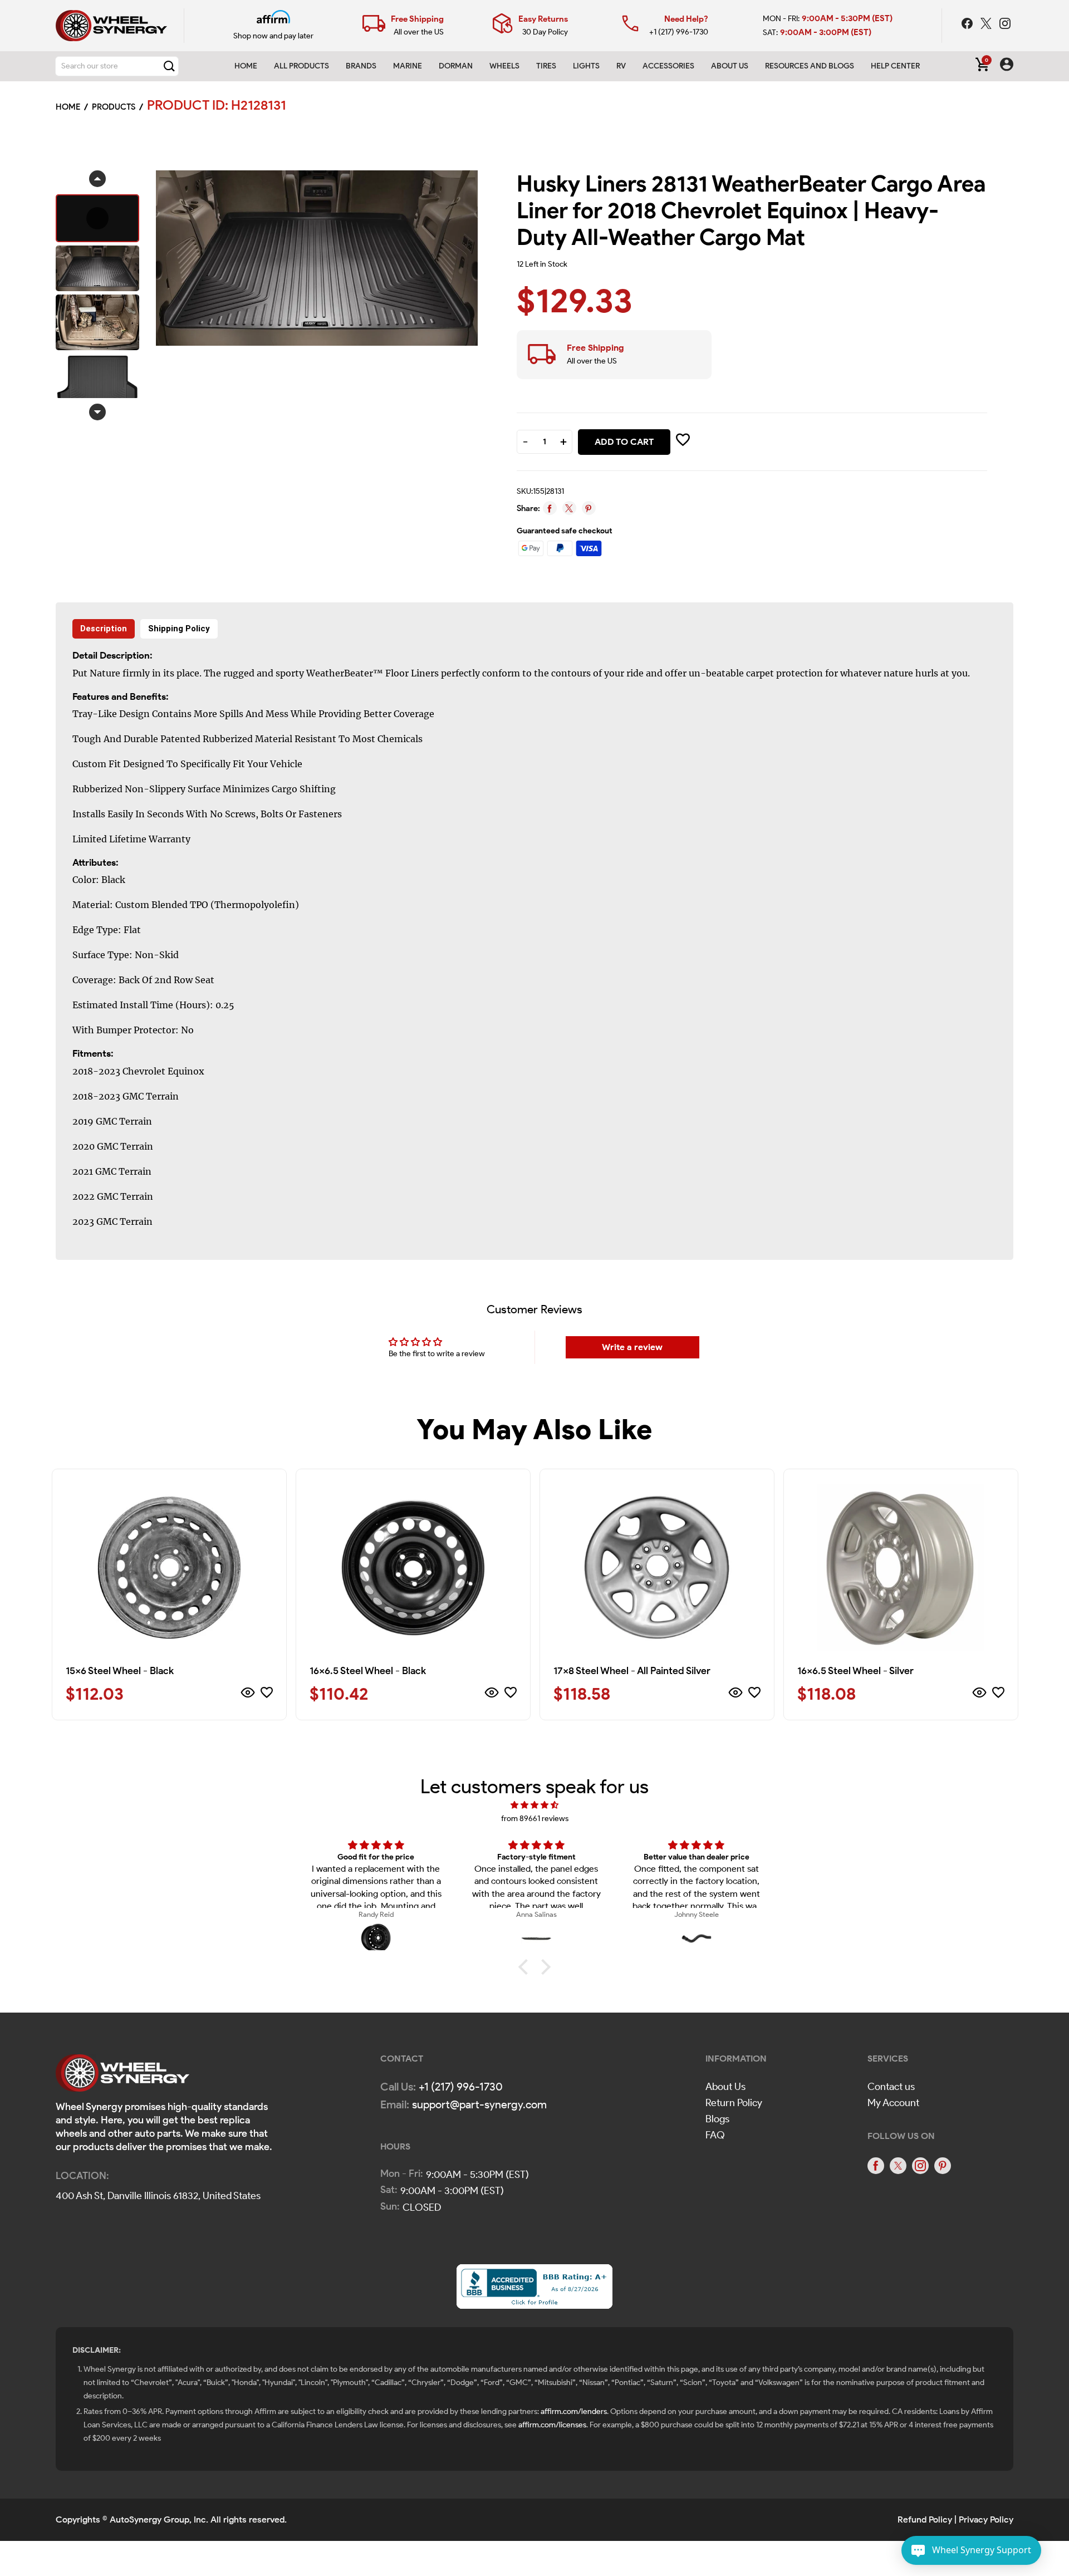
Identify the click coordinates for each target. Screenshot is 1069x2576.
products (114, 107)
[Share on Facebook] (550, 508)
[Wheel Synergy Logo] (122, 2076)
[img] (534, 1805)
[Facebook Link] (968, 25)
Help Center (895, 66)
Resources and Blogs (810, 66)
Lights (586, 66)
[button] (526, 1967)
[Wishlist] (267, 1694)
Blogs (717, 2119)
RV (621, 66)
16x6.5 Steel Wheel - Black (368, 1671)
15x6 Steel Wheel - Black (120, 1671)
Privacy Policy (986, 2519)
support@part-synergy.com (479, 2104)
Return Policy (734, 2103)
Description (104, 629)
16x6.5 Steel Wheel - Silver (855, 1671)
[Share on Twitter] (569, 508)
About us (730, 66)
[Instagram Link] (1005, 25)
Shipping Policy (179, 629)
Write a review (632, 1347)
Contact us (891, 2087)
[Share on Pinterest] (589, 508)
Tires (546, 66)
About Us (725, 2087)
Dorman (456, 66)
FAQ (715, 2135)
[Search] (169, 66)
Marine (408, 66)
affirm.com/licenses (552, 2425)
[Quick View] (248, 1694)
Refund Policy (925, 2519)
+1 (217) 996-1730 (679, 32)
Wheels (504, 66)
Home (246, 66)
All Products (301, 66)
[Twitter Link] (987, 25)
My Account (893, 2103)
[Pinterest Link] (943, 2166)
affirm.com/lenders (574, 2411)
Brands (361, 66)
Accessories (668, 66)
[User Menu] (1007, 66)
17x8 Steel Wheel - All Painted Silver (632, 1671)
